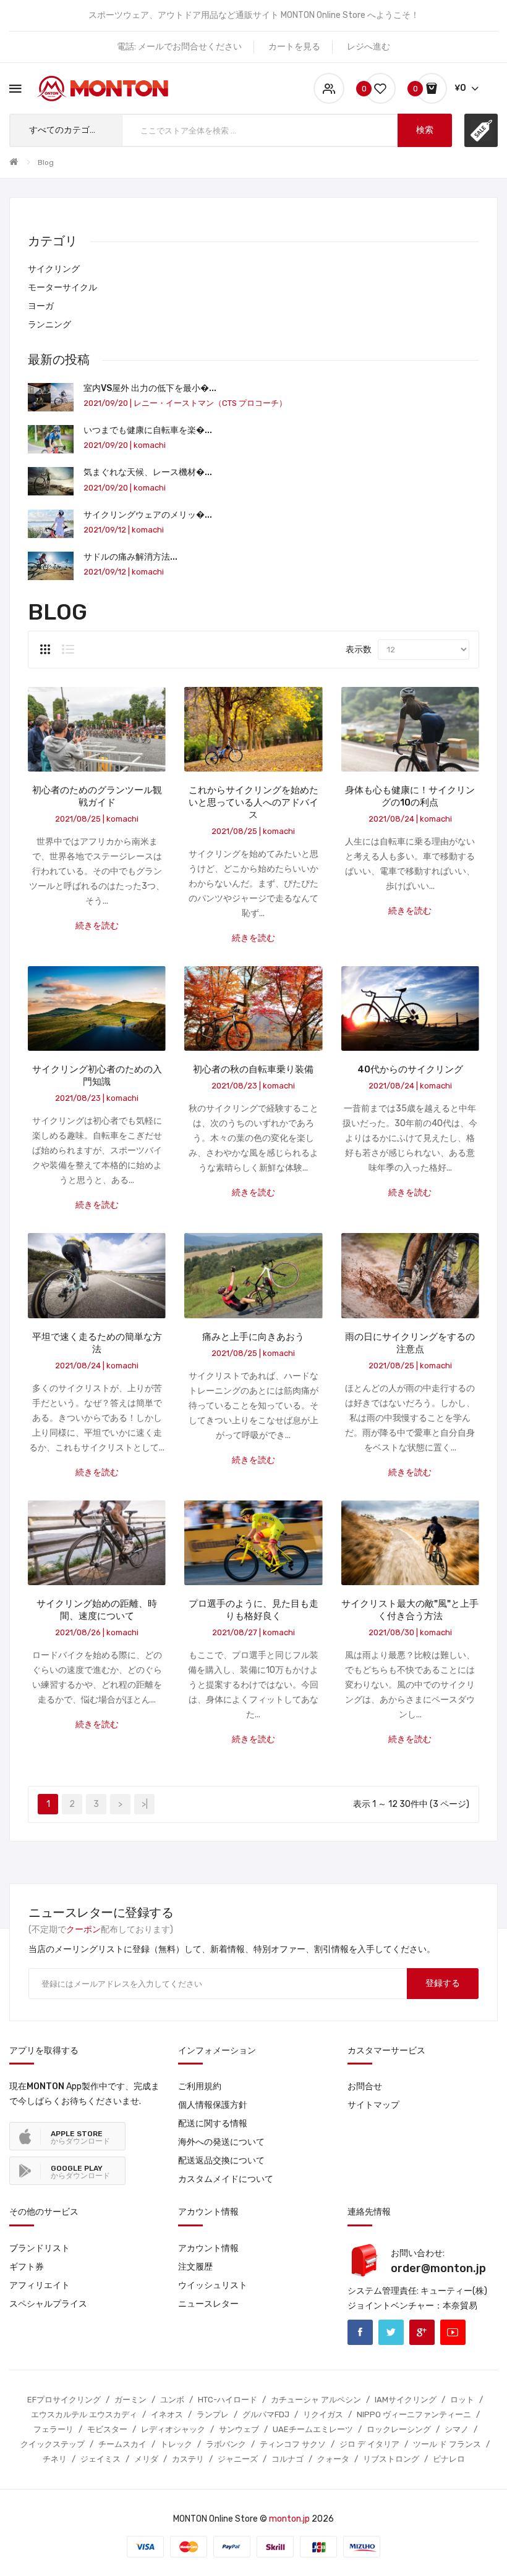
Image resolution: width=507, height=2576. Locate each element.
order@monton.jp (438, 2268)
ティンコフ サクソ (293, 2444)
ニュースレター (208, 2304)
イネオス (167, 2414)
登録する (443, 1983)
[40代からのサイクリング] (410, 1008)
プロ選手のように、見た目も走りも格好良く (253, 1610)
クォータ (333, 2459)
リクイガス (323, 2414)
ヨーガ (41, 306)
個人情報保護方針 (213, 2105)
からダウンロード (80, 2137)
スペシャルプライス (48, 2304)
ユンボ (172, 2400)
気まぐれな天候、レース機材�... (148, 472)
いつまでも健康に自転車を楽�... (148, 430)
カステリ (188, 2459)
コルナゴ (288, 2459)
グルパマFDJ (266, 2414)
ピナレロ (449, 2459)
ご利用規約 (200, 2086)
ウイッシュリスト (213, 2285)
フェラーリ (53, 2429)
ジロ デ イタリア (369, 2444)
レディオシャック (173, 2429)
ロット (462, 2400)
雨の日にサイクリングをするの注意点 (410, 1343)
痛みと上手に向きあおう (253, 1337)
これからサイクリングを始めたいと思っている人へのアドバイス (253, 802)
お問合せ (365, 2086)
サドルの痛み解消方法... (130, 557)
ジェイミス (100, 2459)
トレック (176, 2444)
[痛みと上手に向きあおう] (253, 1275)
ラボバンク (226, 2444)
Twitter (391, 2332)
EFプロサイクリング (64, 2400)
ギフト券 (27, 2267)
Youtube (453, 2332)
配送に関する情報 (213, 2124)
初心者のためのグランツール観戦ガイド (97, 796)
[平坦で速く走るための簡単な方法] (97, 1275)
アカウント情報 (208, 2248)
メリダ (146, 2459)
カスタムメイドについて (226, 2179)
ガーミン (130, 2400)
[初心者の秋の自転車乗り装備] (253, 1008)
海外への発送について (221, 2142)
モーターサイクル (62, 288)
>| (145, 1804)
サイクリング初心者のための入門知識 (97, 1075)
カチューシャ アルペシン (316, 2400)
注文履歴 (195, 2267)
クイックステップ (53, 2444)
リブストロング (391, 2459)
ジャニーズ (238, 2459)
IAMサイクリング (406, 2400)
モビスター (107, 2429)
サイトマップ (373, 2105)
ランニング (49, 325)
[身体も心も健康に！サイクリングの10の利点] (410, 729)
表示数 (359, 650)
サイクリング (54, 269)
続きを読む (97, 926)
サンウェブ (239, 2429)
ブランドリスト (40, 2248)
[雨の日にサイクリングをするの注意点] (410, 1275)
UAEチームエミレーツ (313, 2429)
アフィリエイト (40, 2285)
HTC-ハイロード (228, 2400)
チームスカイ (122, 2444)
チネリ (55, 2459)
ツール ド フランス (447, 2444)
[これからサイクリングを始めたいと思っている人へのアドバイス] (253, 729)
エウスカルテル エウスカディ (84, 2414)
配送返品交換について (221, 2161)
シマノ (457, 2429)
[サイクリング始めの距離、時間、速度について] (97, 1542)
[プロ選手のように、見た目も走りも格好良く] (253, 1542)
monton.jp (289, 2519)
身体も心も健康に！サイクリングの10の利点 (410, 796)
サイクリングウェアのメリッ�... (148, 515)
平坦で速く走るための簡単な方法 (97, 1343)
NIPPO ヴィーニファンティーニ (414, 2414)
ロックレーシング (399, 2429)
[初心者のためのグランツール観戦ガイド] (97, 729)
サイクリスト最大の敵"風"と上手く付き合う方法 (410, 1610)
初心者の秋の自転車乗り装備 (253, 1069)
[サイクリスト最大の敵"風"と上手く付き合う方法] (410, 1542)
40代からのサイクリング (410, 1069)
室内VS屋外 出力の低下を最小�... (150, 388)
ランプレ (213, 2414)
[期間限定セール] (481, 130)
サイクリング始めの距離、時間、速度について (97, 1610)
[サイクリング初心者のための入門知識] (97, 1008)
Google (422, 2332)
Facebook (360, 2332)
